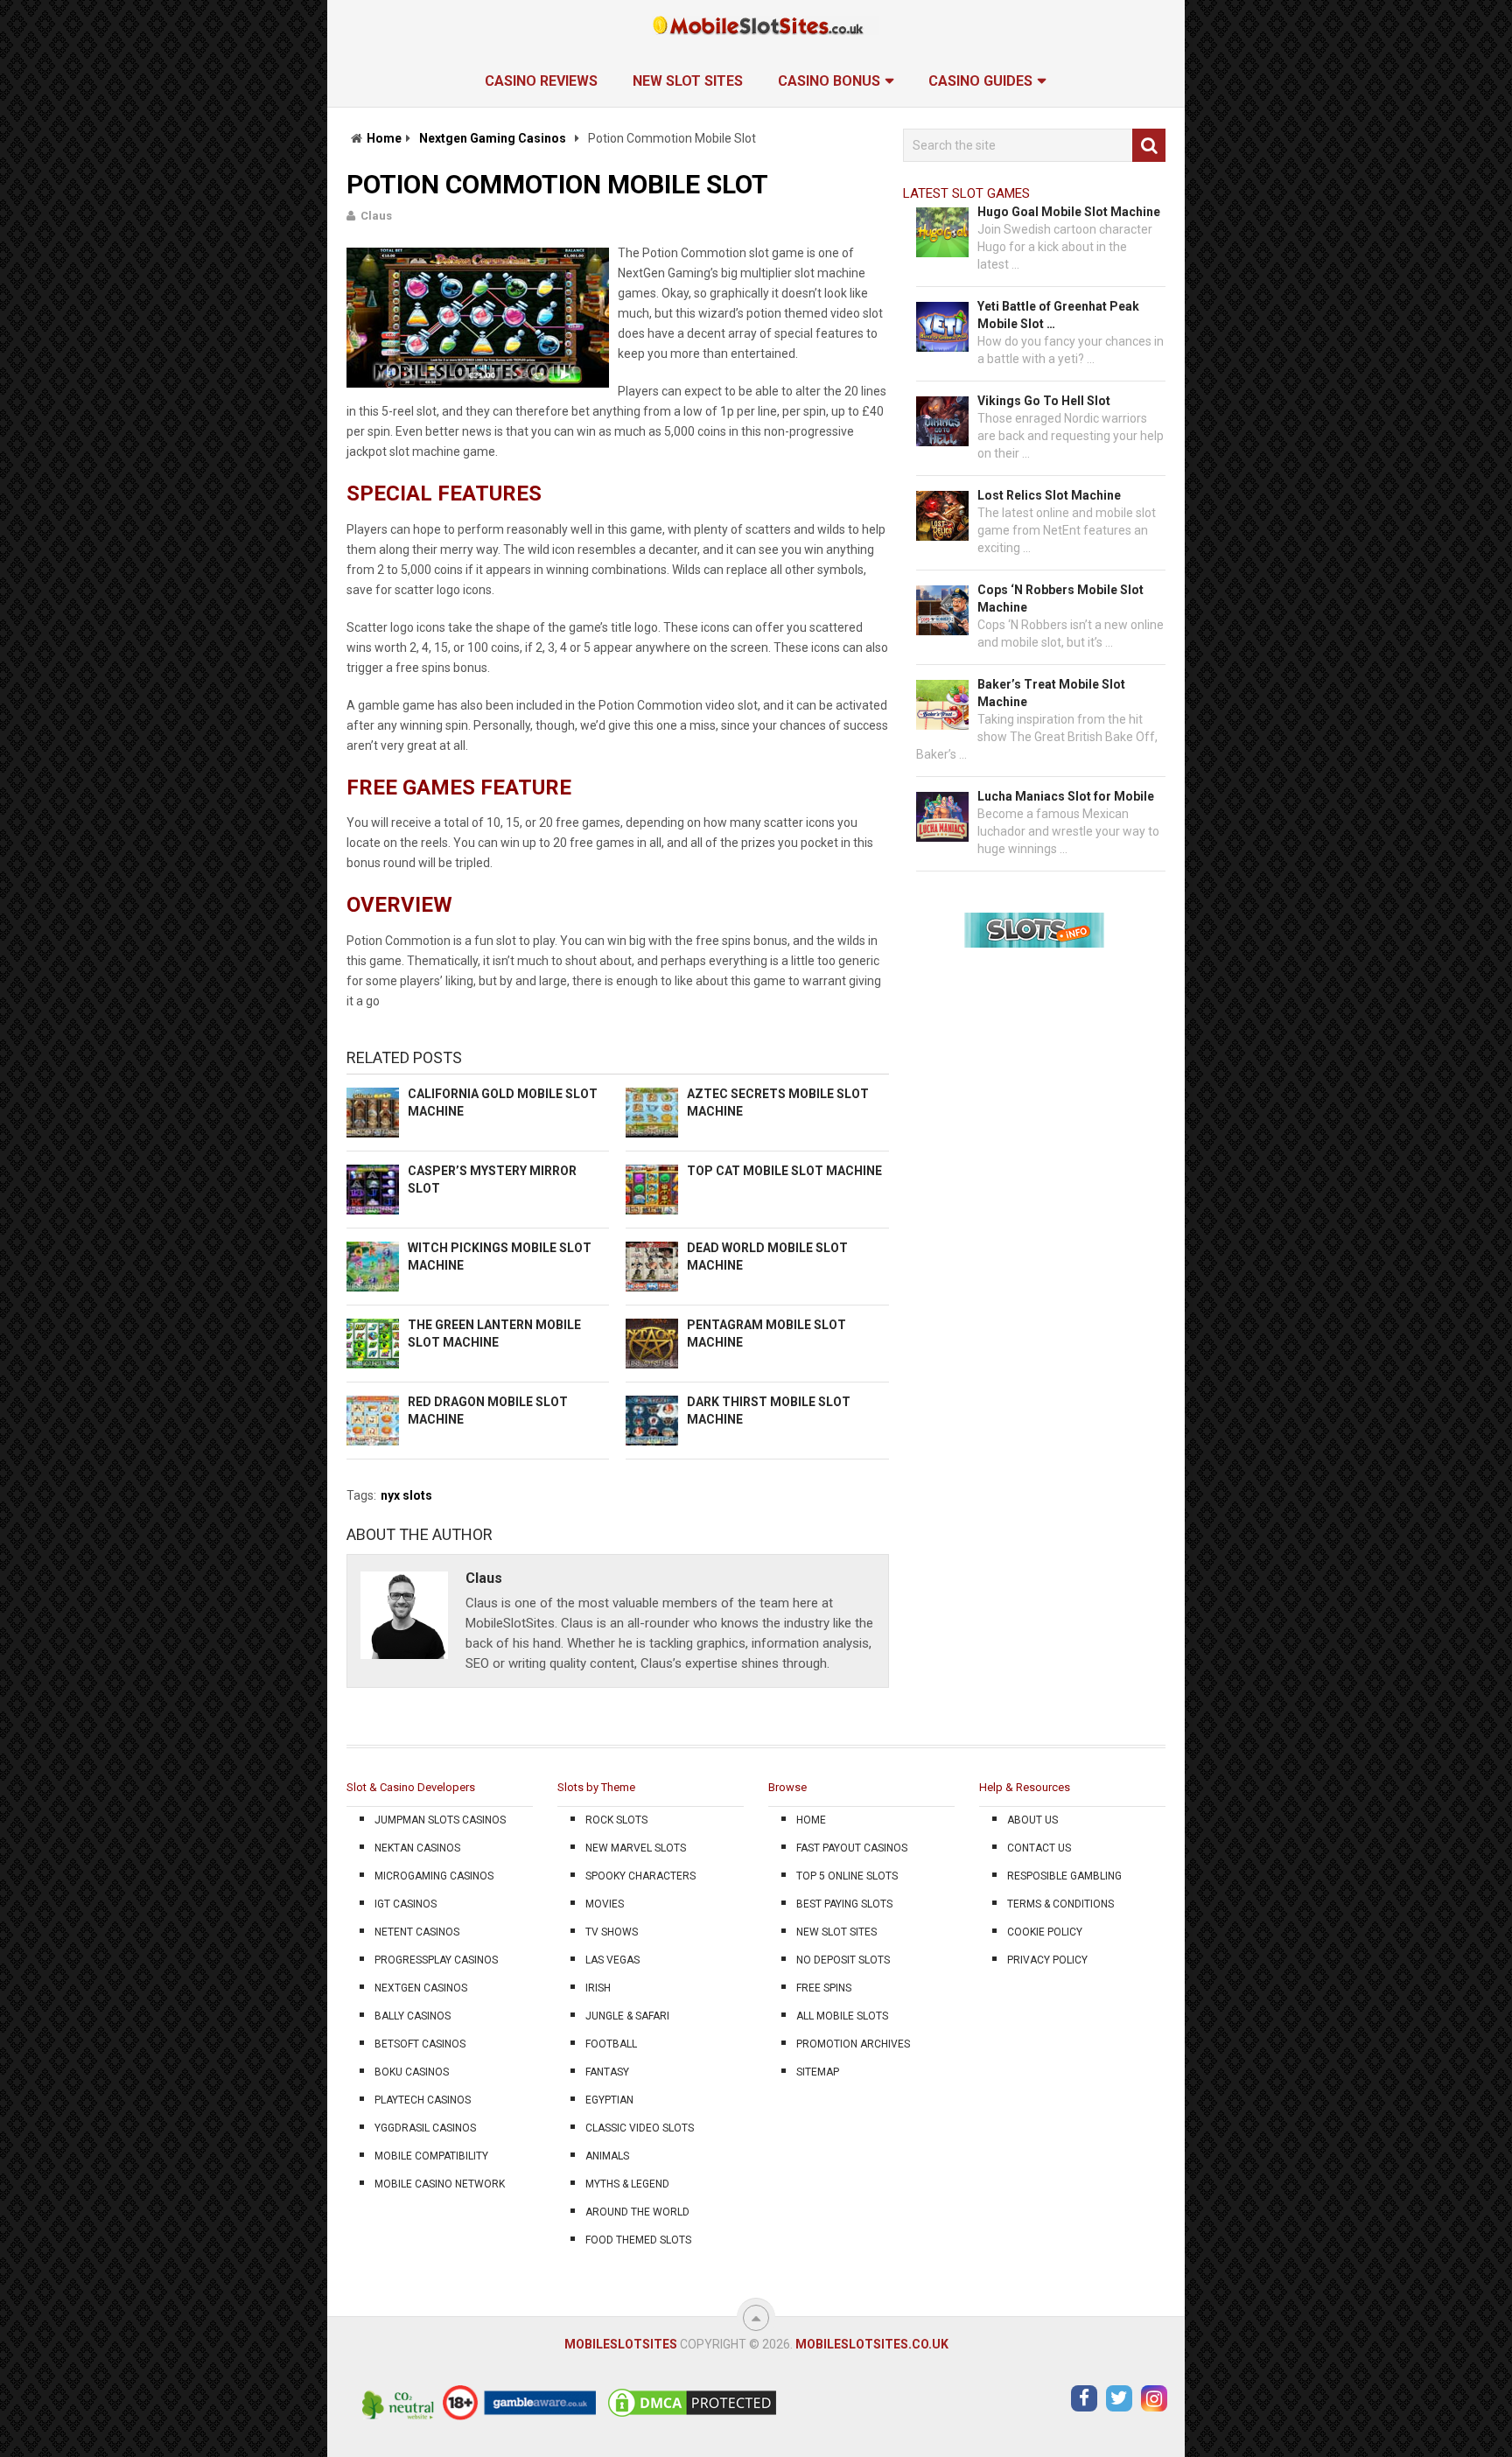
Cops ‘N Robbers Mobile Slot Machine (1060, 598)
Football (611, 2044)
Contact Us (1039, 1848)
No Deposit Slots (843, 1960)
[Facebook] (1084, 2398)
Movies (605, 1904)
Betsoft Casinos (420, 2044)
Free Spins (824, 1988)
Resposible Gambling (1064, 1876)
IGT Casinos (406, 1904)
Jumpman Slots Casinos (440, 1820)
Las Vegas (612, 1960)
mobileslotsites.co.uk (872, 2344)
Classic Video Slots (640, 2128)
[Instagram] (1154, 2398)
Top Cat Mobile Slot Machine (784, 1171)
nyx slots (406, 1495)
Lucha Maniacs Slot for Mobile (1066, 796)
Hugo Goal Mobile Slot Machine (1069, 212)
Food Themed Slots (638, 2240)
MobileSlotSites (621, 2344)
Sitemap (818, 2072)
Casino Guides (980, 81)
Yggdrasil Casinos (425, 2128)
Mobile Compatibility (431, 2156)
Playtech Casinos (423, 2100)
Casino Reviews (541, 81)
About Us (1032, 1820)
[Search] (1149, 145)
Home (384, 138)
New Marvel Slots (636, 1848)
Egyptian (609, 2100)
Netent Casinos (417, 1932)
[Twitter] (1119, 2398)
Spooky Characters (640, 1876)
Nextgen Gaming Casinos (493, 138)
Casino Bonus (829, 81)
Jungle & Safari (627, 2016)
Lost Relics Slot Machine (1049, 495)
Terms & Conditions (1060, 1904)
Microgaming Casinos (434, 1876)
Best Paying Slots (844, 1904)
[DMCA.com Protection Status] (692, 2416)
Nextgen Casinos (421, 1988)
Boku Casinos (412, 2072)
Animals (607, 2156)
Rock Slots (616, 1820)
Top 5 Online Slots (847, 1876)
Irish (598, 1988)
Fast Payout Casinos (852, 1848)
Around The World (637, 2212)
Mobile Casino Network (440, 2184)
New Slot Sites (688, 81)
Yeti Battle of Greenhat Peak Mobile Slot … (1058, 315)
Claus (376, 216)
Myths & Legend (627, 2184)
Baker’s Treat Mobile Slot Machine (1051, 693)
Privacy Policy (1047, 1960)
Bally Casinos (413, 2016)
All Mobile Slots (842, 2016)
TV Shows (612, 1932)
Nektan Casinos (417, 1848)
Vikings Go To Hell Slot (1044, 401)
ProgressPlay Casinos (436, 1960)
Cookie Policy (1045, 1932)
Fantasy (607, 2072)
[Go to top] (756, 2318)
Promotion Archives (853, 2044)
